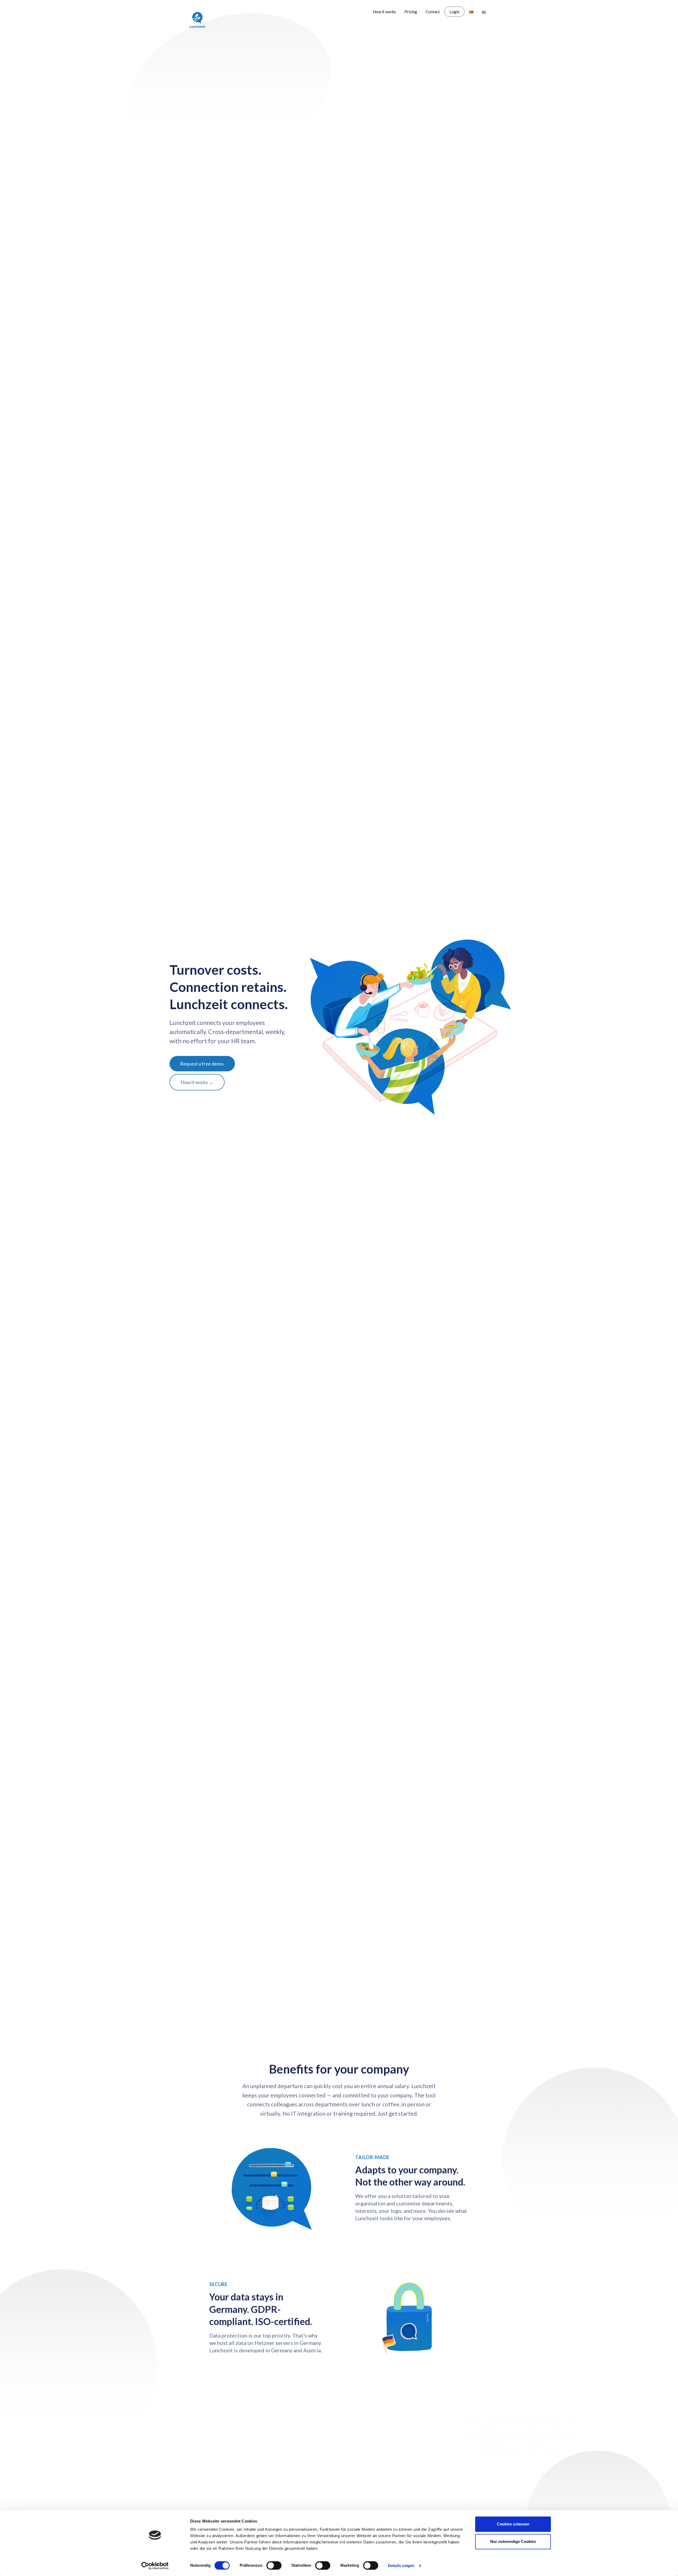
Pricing (411, 12)
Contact (433, 12)
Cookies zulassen (513, 2524)
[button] (202, 1064)
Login (454, 12)
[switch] (274, 2565)
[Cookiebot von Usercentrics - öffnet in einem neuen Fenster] (155, 2566)
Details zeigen (401, 2566)
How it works (384, 12)
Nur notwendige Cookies (513, 2541)
